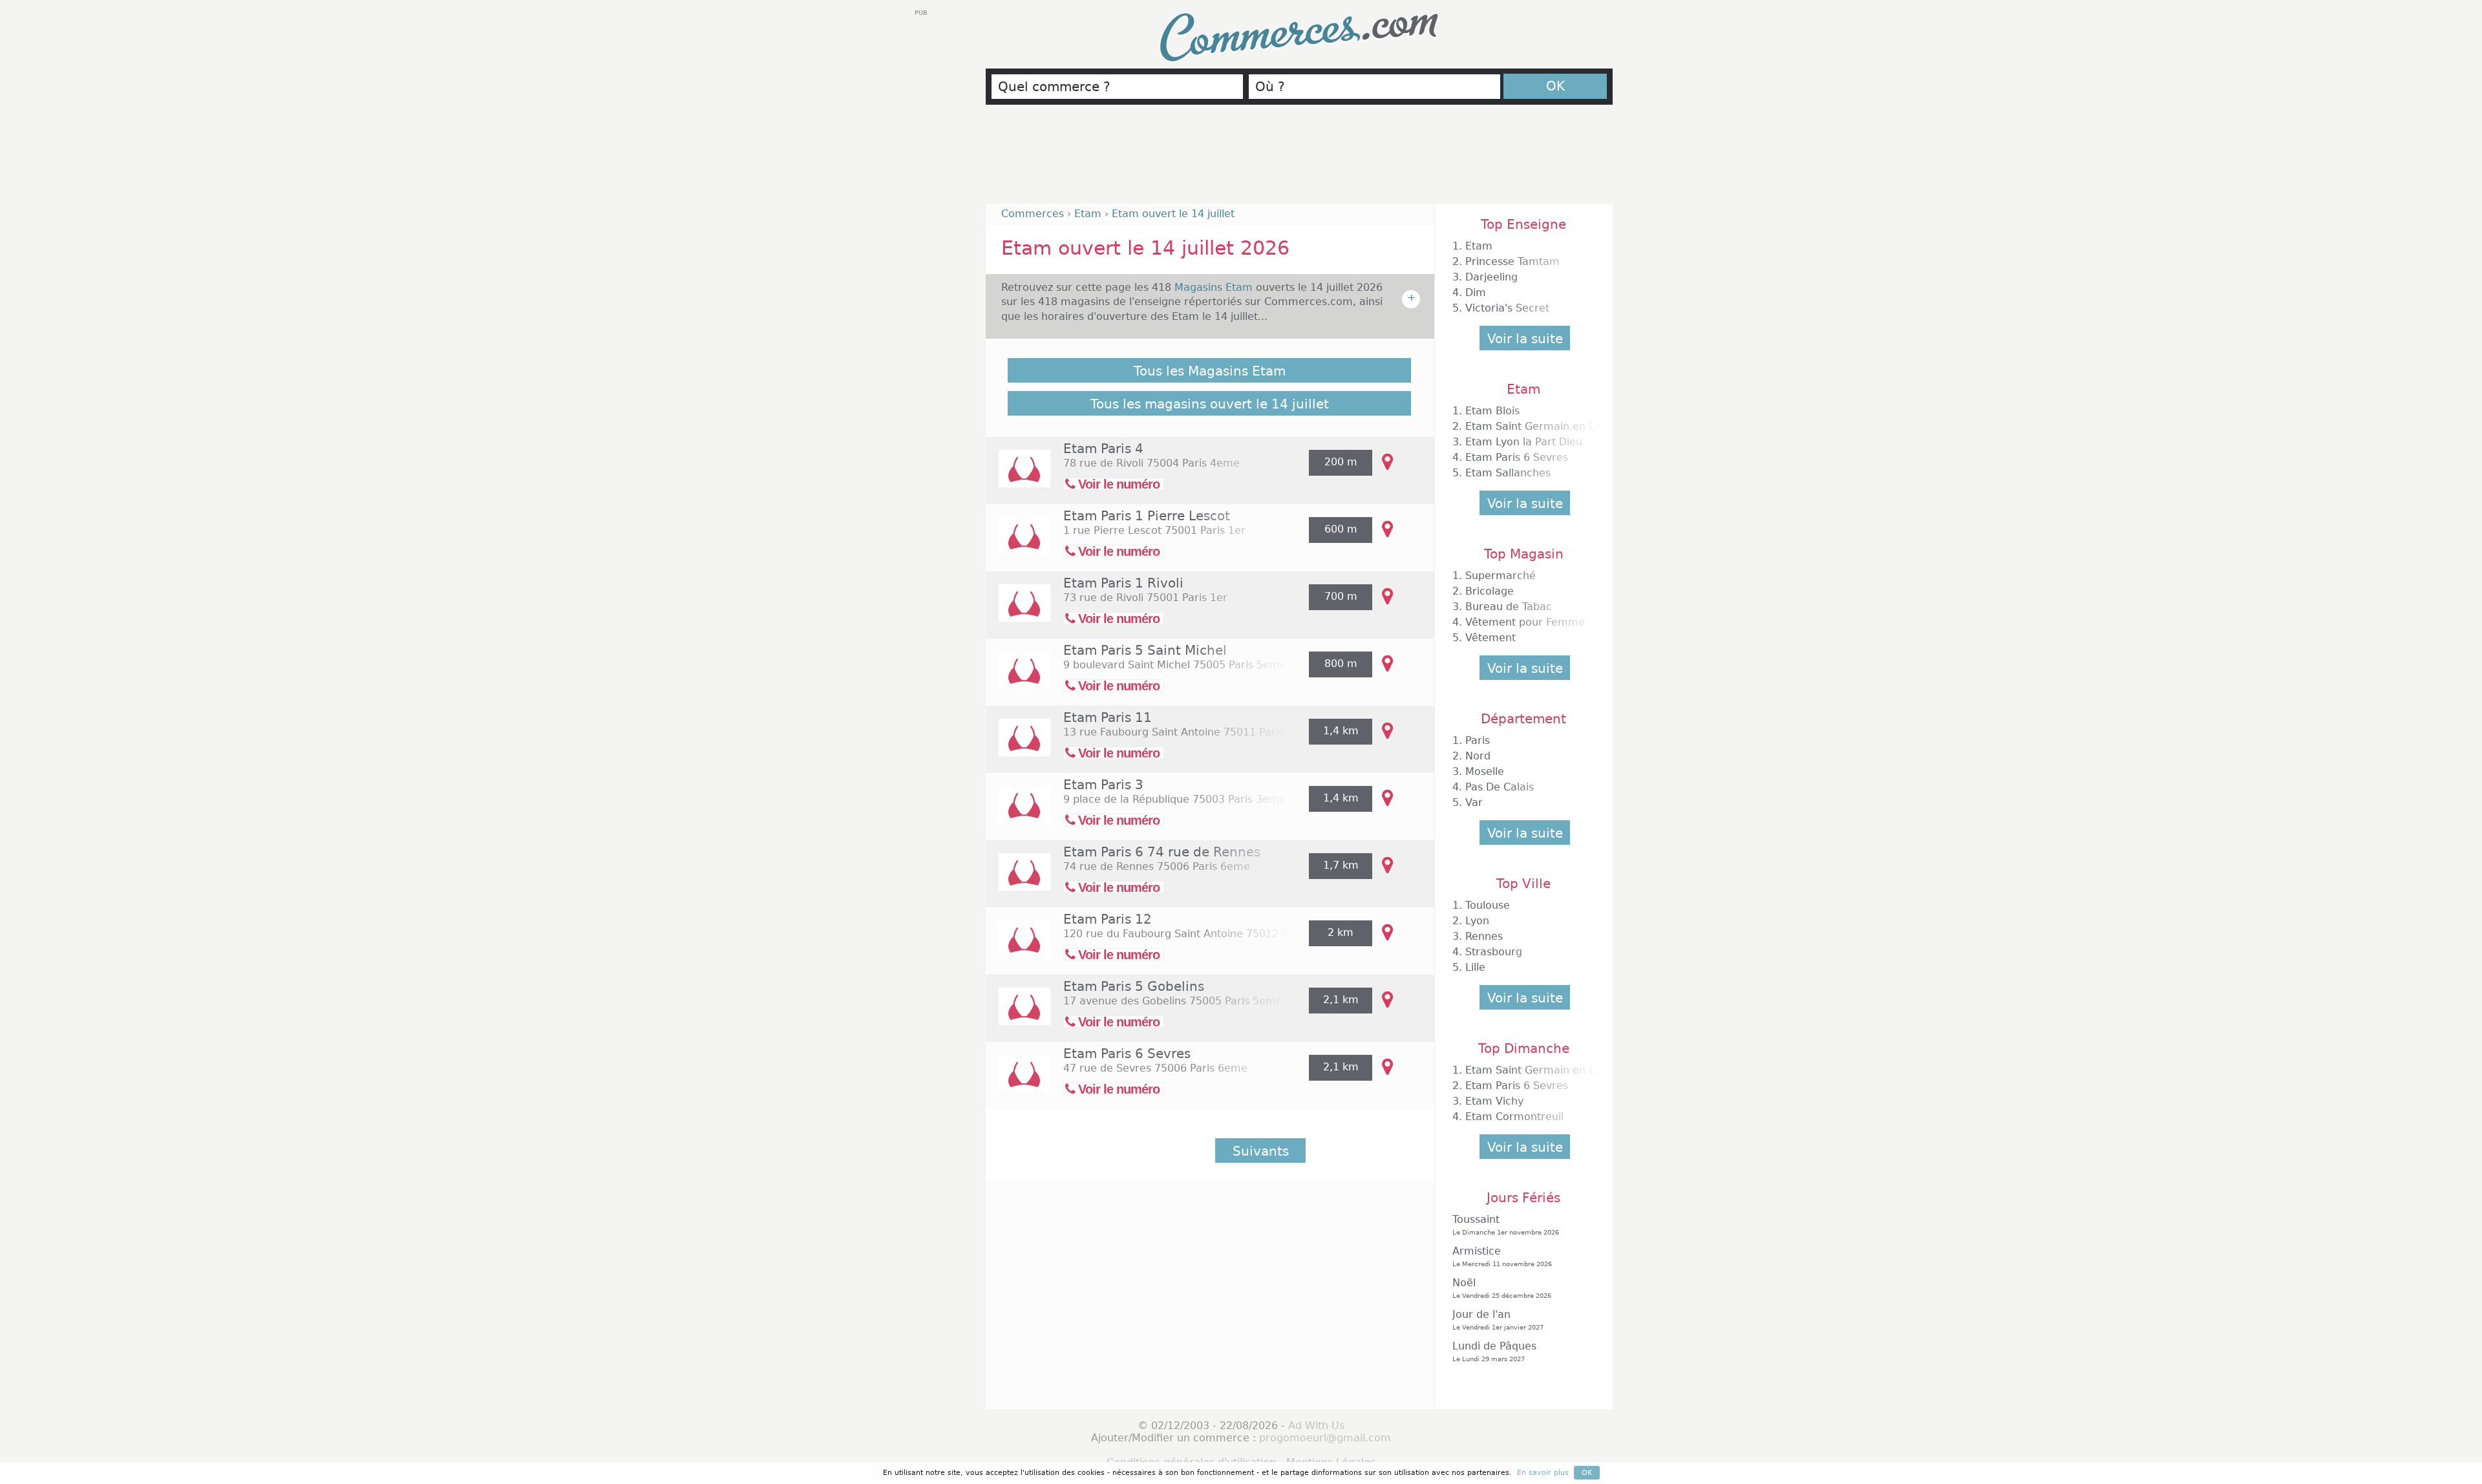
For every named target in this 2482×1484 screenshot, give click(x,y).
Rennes (1484, 936)
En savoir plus (1543, 1473)
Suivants (1261, 1151)
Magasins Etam (1215, 287)
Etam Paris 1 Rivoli (1123, 583)
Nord (1478, 756)
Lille (1475, 967)
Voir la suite (1525, 339)
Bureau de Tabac (1509, 607)
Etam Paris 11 (1108, 717)
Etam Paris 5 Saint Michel (1145, 650)
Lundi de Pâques (1494, 1351)
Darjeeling (1491, 277)
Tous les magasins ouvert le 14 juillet (1210, 404)
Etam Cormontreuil (1514, 1117)
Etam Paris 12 (1108, 919)
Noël (1502, 1288)
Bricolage (1490, 591)
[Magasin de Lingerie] (1018, 477)
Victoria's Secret (1507, 308)
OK (1555, 86)
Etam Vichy (1494, 1101)
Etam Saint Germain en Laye (1539, 426)
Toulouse (1488, 905)
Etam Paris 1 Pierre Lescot (1147, 516)
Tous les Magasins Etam (1210, 371)
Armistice (1502, 1256)
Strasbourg (1494, 952)
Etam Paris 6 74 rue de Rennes (1162, 852)
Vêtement (1490, 638)
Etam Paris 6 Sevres (1127, 1054)
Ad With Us (1316, 1426)
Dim (1476, 292)
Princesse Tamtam (1512, 261)
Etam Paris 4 (1103, 449)
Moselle (1485, 771)
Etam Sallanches (1508, 473)
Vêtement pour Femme (1525, 622)
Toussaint (1506, 1224)
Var (1474, 802)
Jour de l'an (1498, 1320)
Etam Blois (1492, 411)
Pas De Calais (1500, 787)
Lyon (1477, 921)
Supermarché (1501, 576)
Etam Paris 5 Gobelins (1134, 986)
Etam (1479, 246)
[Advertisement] (1299, 160)
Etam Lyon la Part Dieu (1524, 442)
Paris (1478, 740)
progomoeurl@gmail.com (1325, 1438)
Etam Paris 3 (1103, 785)
